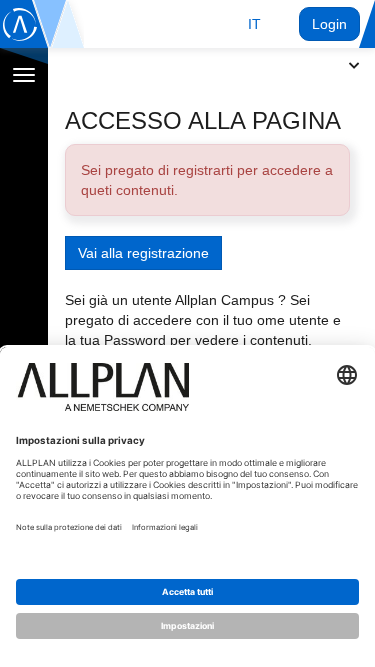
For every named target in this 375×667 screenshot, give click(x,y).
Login (329, 24)
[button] (254, 24)
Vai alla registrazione (143, 253)
